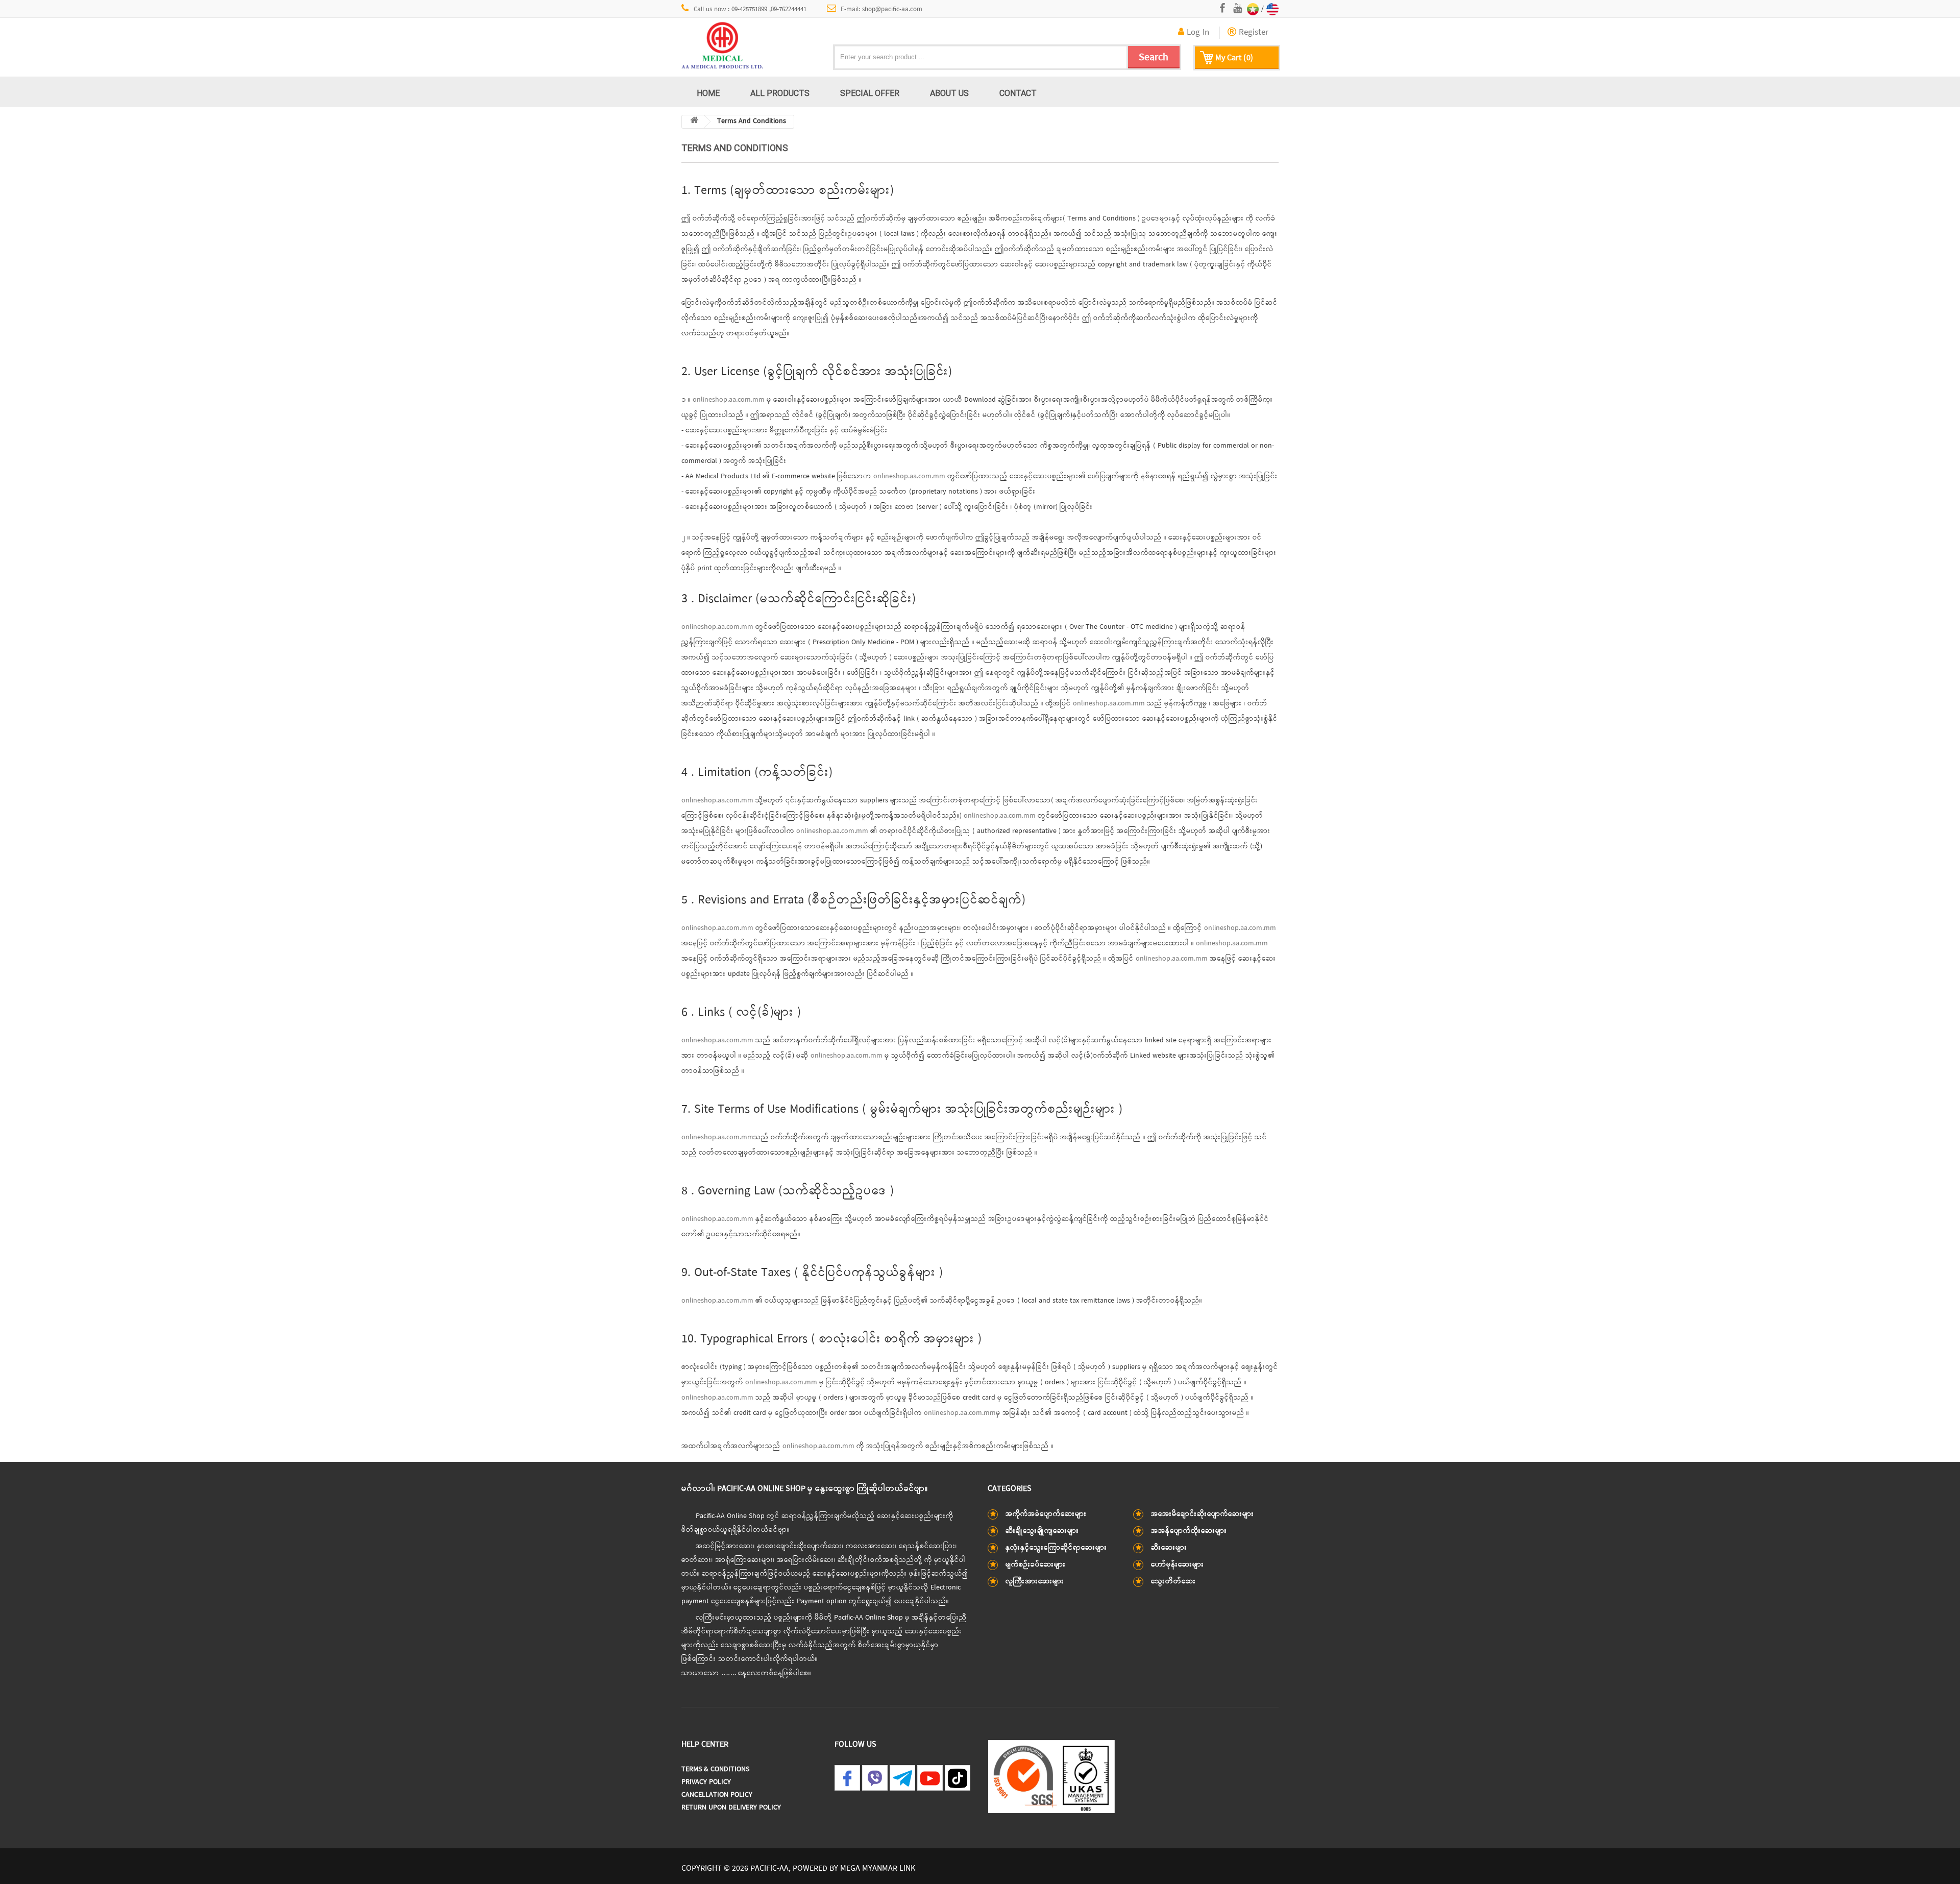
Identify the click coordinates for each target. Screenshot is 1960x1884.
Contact (1018, 93)
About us (949, 93)
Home (708, 93)
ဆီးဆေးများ (1169, 1548)
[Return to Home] (694, 122)
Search (1154, 57)
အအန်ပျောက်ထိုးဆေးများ (1189, 1531)
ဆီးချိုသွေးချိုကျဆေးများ (1042, 1531)
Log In (1197, 33)
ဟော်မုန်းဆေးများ (1178, 1565)
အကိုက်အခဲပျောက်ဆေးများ (1046, 1514)
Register (1252, 33)
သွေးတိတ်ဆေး (1173, 1582)
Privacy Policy (706, 1782)
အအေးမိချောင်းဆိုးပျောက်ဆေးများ (1203, 1514)
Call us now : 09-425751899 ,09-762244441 (750, 9)
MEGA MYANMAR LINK (878, 1869)
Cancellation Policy (717, 1795)
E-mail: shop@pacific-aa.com (881, 9)
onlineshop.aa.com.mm (729, 400)
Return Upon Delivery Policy (731, 1808)
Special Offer (870, 93)
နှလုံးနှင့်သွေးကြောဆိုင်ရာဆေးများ (1056, 1548)
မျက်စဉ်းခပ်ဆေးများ (1036, 1565)
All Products (780, 93)
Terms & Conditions (715, 1769)
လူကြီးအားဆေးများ (1035, 1582)
